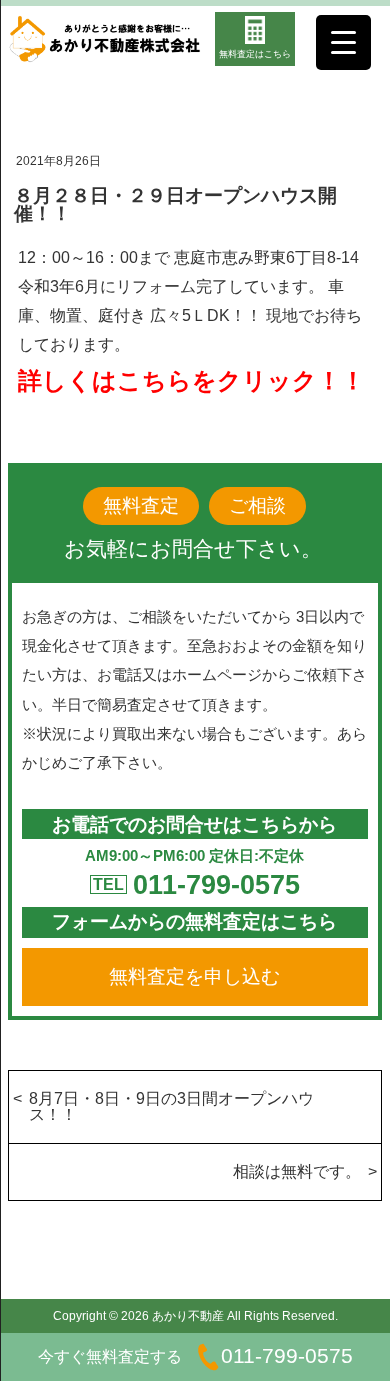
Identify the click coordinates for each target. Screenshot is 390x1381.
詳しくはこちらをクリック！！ (191, 380)
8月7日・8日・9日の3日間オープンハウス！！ (171, 1106)
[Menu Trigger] (343, 42)
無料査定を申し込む (194, 976)
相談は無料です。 (297, 1171)
